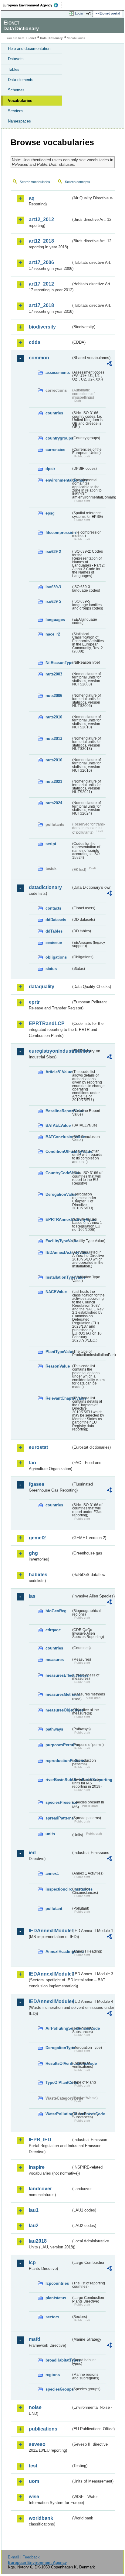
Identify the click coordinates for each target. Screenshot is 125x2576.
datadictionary (45, 887)
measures (55, 1660)
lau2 (34, 2226)
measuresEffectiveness (58, 1675)
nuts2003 (54, 674)
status (51, 969)
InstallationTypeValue (58, 1277)
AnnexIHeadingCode (58, 1952)
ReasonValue (58, 1366)
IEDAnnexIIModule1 (50, 1931)
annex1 (52, 1873)
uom (34, 2481)
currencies (55, 450)
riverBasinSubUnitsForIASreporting (58, 1780)
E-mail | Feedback (24, 2557)
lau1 (34, 2210)
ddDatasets (56, 920)
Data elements (21, 80)
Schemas (16, 90)
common (39, 358)
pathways (54, 1729)
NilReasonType (58, 663)
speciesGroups (58, 2389)
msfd (35, 2339)
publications (43, 2429)
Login (79, 13)
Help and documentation (29, 49)
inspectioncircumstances (58, 1889)
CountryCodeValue (58, 1173)
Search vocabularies (35, 182)
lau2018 (38, 2241)
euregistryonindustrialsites (50, 1051)
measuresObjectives (58, 1710)
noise (35, 2407)
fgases (37, 1484)
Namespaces (19, 121)
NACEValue (56, 1292)
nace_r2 (53, 634)
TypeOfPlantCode (58, 2082)
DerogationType (58, 2048)
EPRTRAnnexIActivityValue (58, 1219)
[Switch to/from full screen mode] (89, 14)
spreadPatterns (58, 1818)
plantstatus (56, 2298)
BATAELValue (58, 1125)
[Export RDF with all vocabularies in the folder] (109, 364)
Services (16, 111)
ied (32, 1853)
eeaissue (54, 943)
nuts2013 (54, 739)
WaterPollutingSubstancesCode (58, 2114)
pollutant (54, 1909)
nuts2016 (54, 760)
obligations (56, 957)
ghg (33, 1553)
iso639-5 (53, 602)
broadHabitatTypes (58, 2360)
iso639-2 (53, 552)
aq (32, 198)
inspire (37, 2167)
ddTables (54, 931)
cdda (35, 342)
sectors (52, 2317)
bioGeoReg (56, 1611)
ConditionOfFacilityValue (58, 1151)
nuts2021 (54, 781)
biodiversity (42, 327)
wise (34, 2497)
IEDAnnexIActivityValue (58, 1252)
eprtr (34, 1002)
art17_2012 (41, 284)
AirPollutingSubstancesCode (58, 2028)
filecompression (58, 533)
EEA (32, 5)
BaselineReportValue (58, 1111)
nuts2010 (54, 717)
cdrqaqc (53, 1630)
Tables (14, 69)
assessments (58, 373)
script (51, 844)
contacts (53, 908)
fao (32, 1463)
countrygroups (58, 438)
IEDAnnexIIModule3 (50, 1974)
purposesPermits (58, 1745)
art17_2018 (41, 305)
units (50, 1834)
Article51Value (58, 1072)
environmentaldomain (58, 480)
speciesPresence (58, 1802)
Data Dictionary (51, 38)
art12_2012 (41, 219)
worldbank (41, 2518)
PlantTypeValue (58, 1352)
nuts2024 (54, 803)
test (33, 2466)
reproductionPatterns (58, 1761)
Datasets (16, 59)
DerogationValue (58, 1194)
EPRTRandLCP (47, 1023)
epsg (50, 513)
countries (54, 413)
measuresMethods (58, 1694)
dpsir (50, 469)
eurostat (38, 1447)
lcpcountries (57, 2283)
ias (32, 1596)
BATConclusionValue (58, 1137)
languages (55, 620)
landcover (40, 2189)
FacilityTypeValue (58, 1241)
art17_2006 (41, 262)
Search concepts (78, 182)
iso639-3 (53, 587)
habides (38, 1575)
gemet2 (37, 1538)
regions (53, 2375)
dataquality (42, 987)
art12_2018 (41, 241)
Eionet (31, 38)
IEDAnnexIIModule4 (50, 2001)
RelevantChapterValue (58, 1398)
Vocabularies (20, 101)
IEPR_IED (40, 2140)
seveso (37, 2444)
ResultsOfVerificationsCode (58, 2063)
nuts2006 (54, 696)
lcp (32, 2262)
